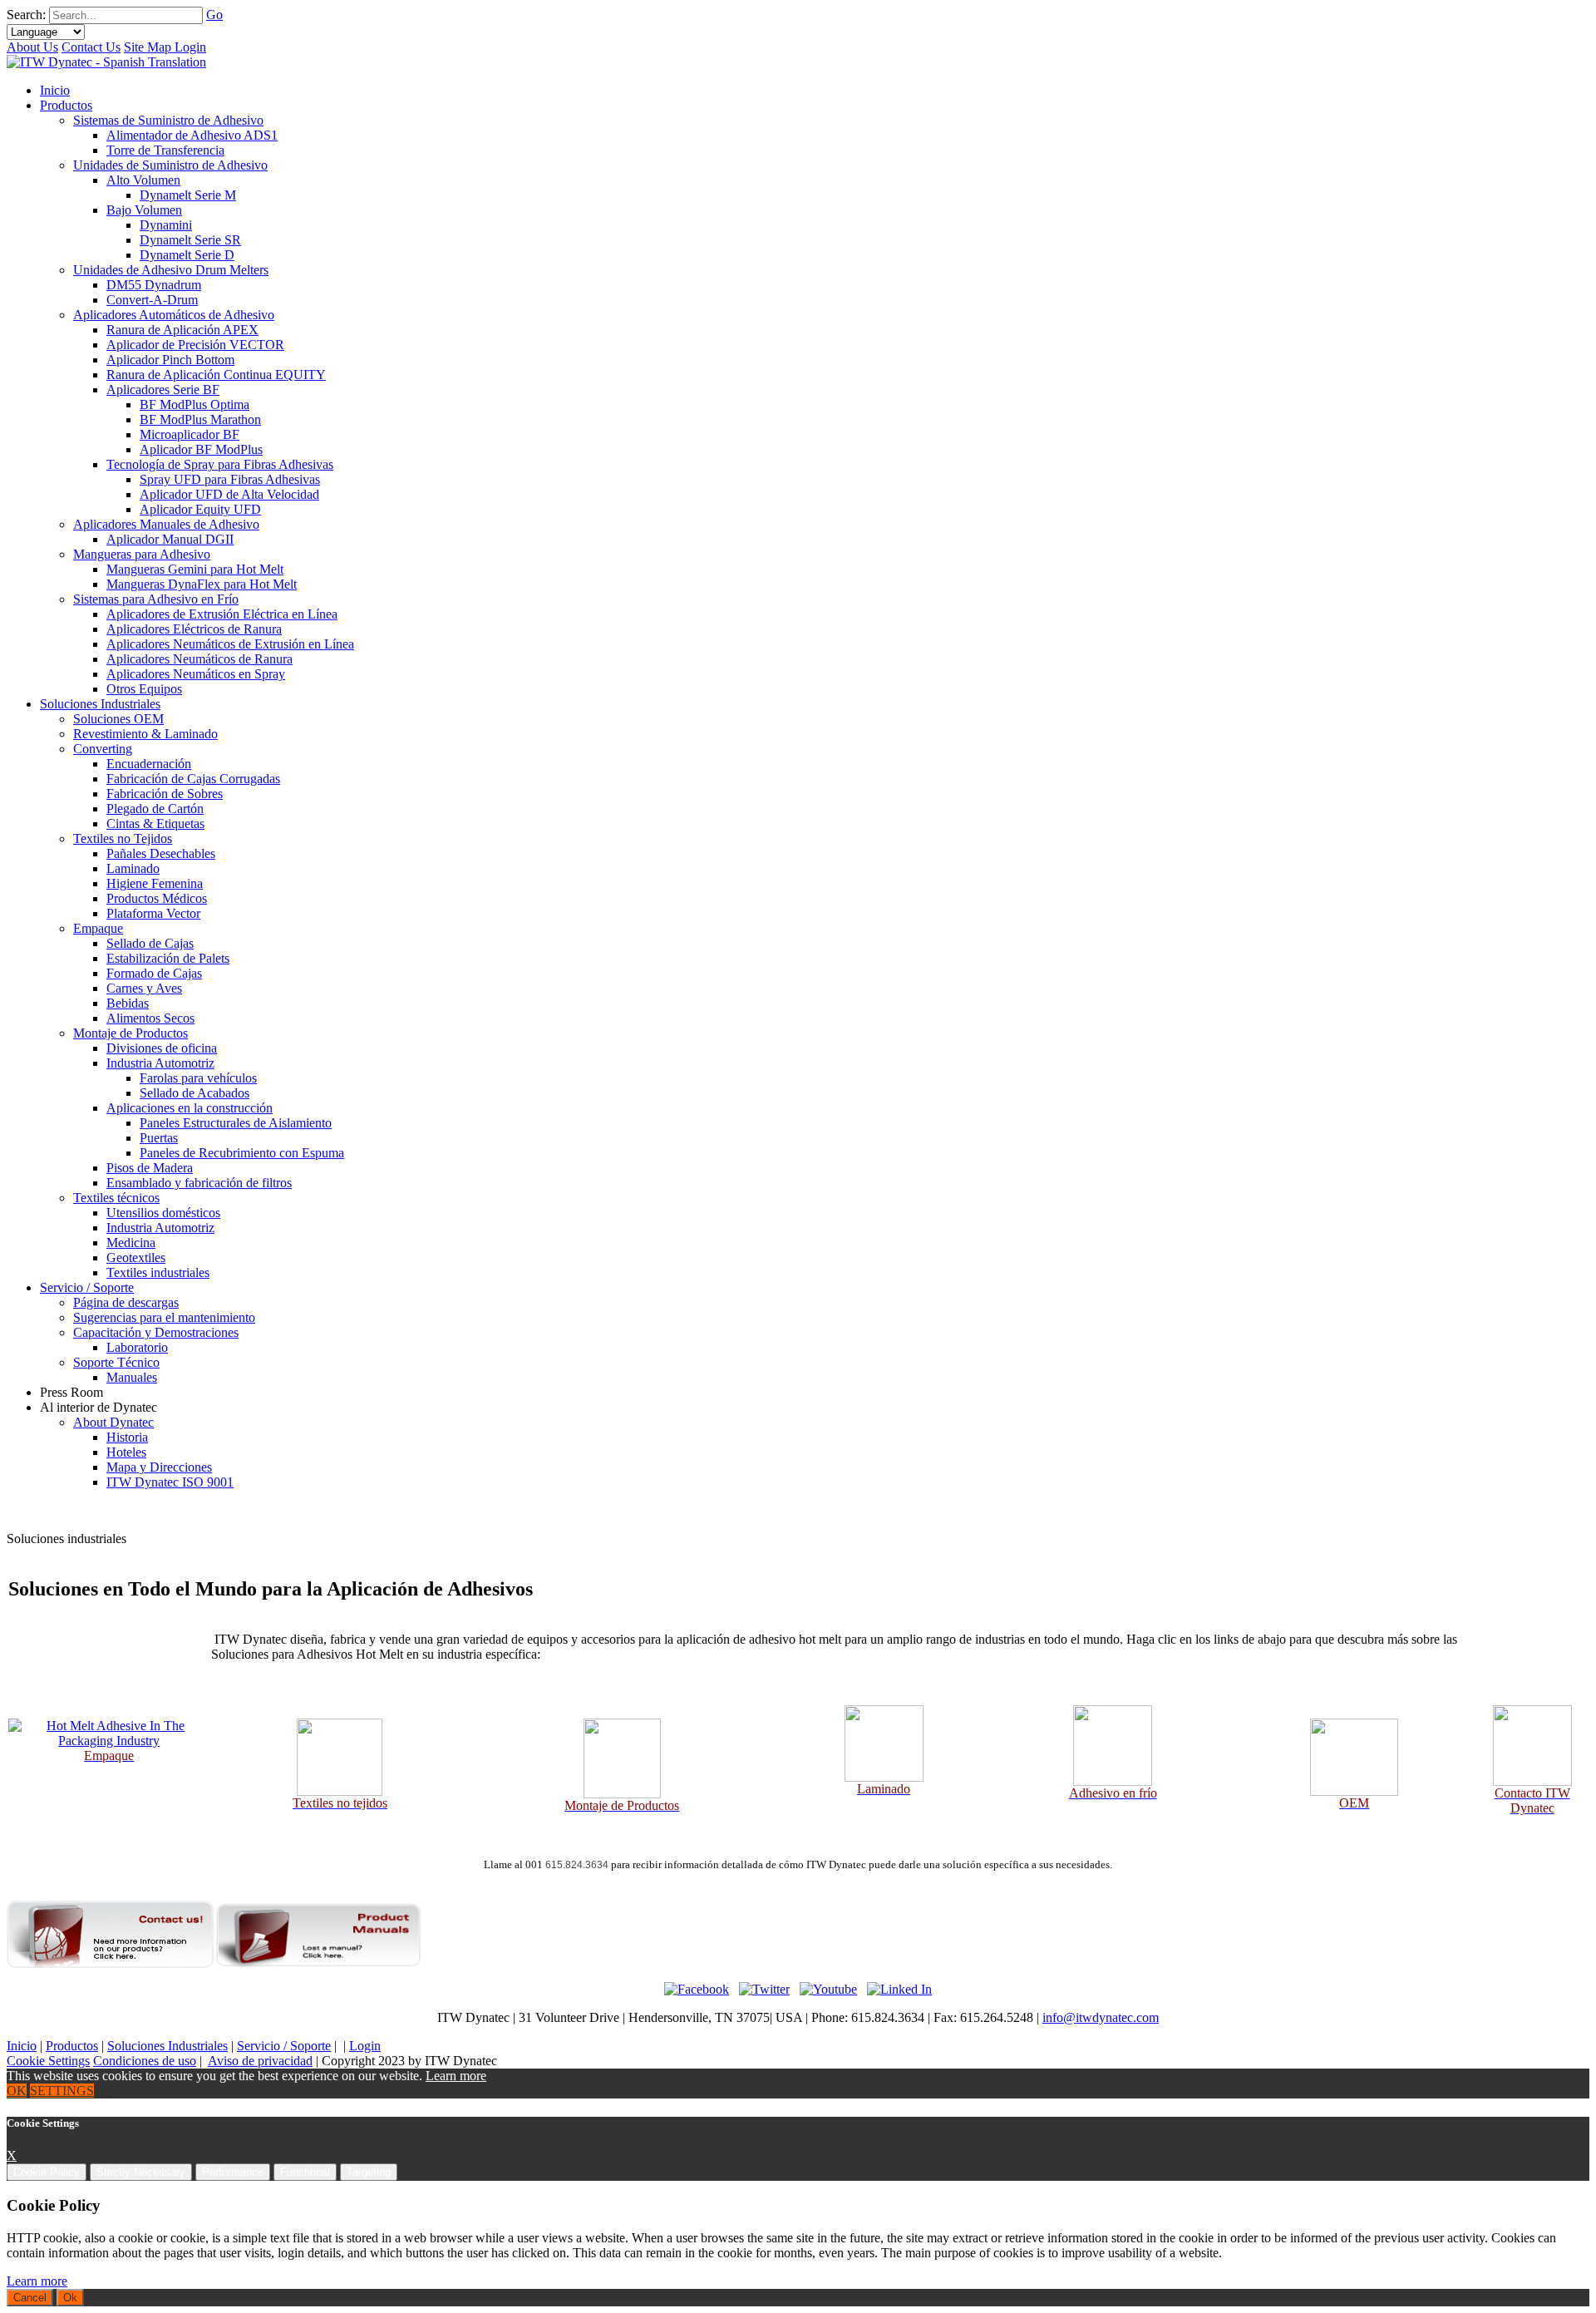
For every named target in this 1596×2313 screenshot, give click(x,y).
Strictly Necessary (141, 2172)
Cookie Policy (47, 2172)
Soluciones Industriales (167, 2046)
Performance (233, 2172)
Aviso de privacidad (260, 2061)
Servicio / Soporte (284, 2046)
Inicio (22, 2046)
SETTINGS (62, 2091)
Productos (72, 2046)
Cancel (30, 2298)
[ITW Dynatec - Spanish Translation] (106, 62)
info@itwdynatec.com (1101, 2017)
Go (214, 15)
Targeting (369, 2172)
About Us (32, 47)
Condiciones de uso (145, 2061)
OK (17, 2091)
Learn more (456, 2076)
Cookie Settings (48, 2061)
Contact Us (91, 47)
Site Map (149, 47)
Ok (70, 2298)
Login (190, 47)
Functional (305, 2172)
